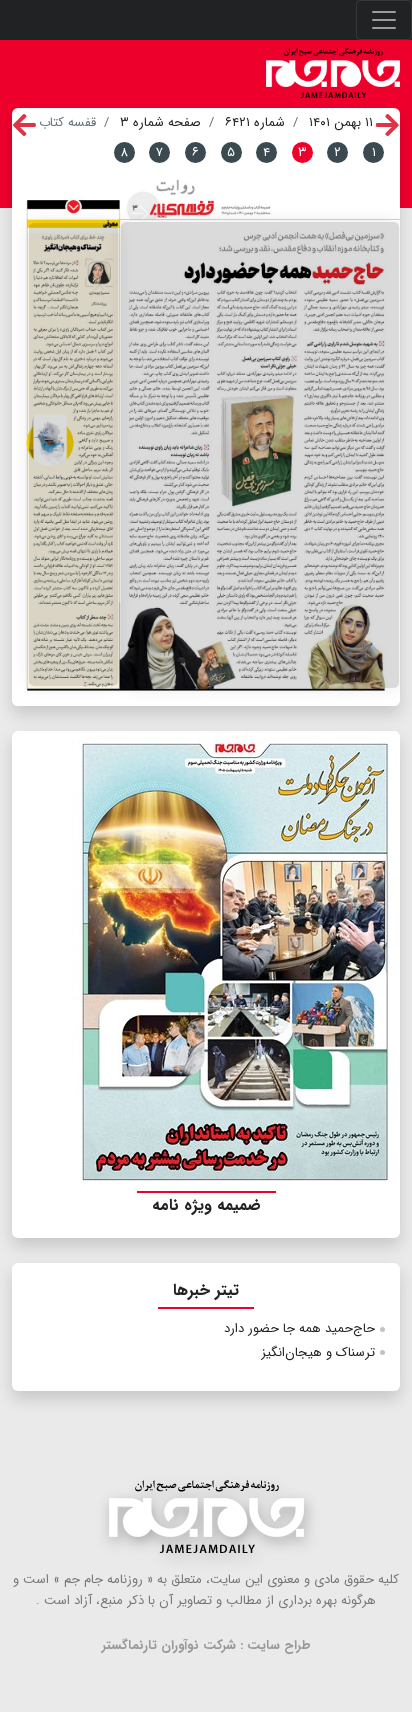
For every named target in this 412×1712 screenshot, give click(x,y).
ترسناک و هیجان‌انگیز (318, 1352)
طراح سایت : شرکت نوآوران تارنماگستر (206, 1645)
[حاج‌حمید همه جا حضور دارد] (260, 455)
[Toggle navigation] (384, 20)
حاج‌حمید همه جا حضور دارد (299, 1328)
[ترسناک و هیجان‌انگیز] (73, 454)
